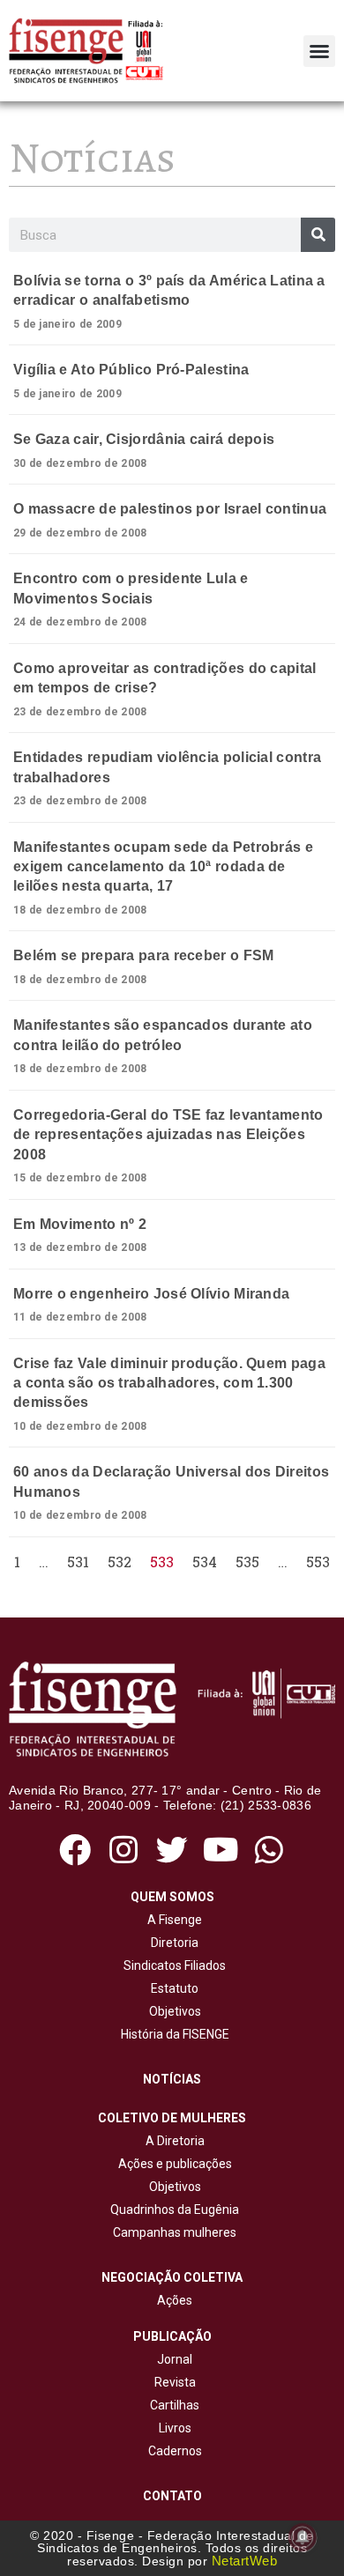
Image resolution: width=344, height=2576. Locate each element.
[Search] (318, 235)
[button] (319, 51)
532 (120, 1562)
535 (247, 1562)
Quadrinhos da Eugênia (172, 2210)
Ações (172, 2300)
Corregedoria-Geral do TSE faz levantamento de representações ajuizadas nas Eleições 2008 (168, 1135)
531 (78, 1562)
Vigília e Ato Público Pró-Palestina (131, 370)
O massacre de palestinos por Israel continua (170, 509)
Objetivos (172, 2011)
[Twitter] (172, 1850)
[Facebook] (75, 1850)
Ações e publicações (172, 2164)
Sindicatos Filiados (172, 1965)
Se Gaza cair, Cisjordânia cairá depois (144, 439)
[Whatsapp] (269, 1850)
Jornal (175, 2359)
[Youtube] (221, 1850)
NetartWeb (245, 2561)
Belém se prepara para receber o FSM (144, 955)
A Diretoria (172, 2141)
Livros (175, 2428)
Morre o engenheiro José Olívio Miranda (151, 1294)
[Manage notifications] (303, 2537)
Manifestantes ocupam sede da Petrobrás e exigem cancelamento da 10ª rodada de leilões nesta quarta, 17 (163, 867)
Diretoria (172, 1943)
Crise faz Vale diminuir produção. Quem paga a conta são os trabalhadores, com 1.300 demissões (169, 1383)
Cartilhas (175, 2405)
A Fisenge (172, 1920)
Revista (175, 2382)
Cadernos (175, 2451)
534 (205, 1562)
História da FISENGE (172, 2034)
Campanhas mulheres (172, 2232)
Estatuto (172, 1988)
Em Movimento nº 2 (80, 1224)
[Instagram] (123, 1850)
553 (318, 1562)
